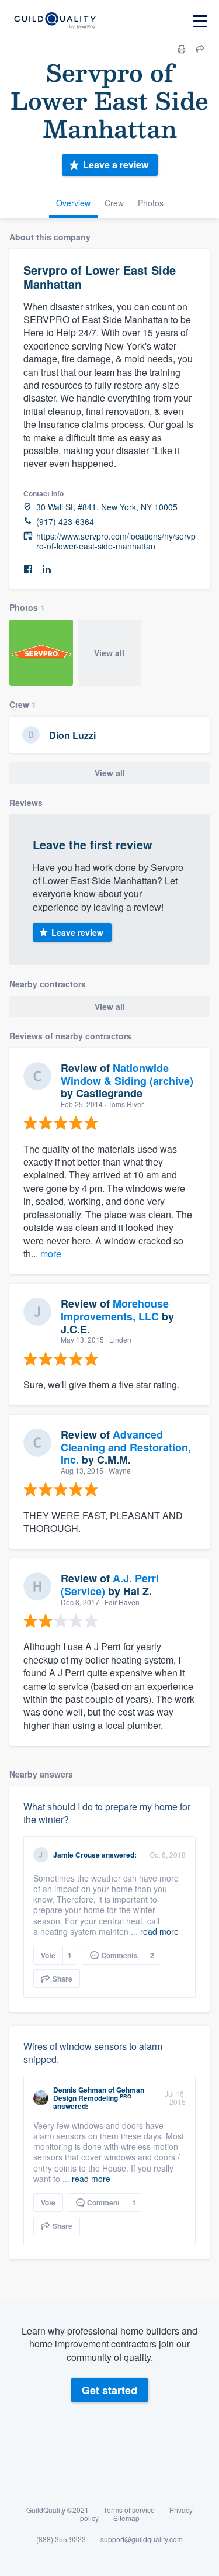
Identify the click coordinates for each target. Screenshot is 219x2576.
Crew (114, 203)
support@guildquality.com (142, 2539)
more (51, 1254)
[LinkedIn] (47, 570)
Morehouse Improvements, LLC (115, 1310)
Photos (151, 203)
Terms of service (129, 2510)
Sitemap (126, 2518)
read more (159, 1931)
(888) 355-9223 (61, 2539)
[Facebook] (28, 570)
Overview (73, 203)
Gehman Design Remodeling (99, 2094)
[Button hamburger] (200, 21)
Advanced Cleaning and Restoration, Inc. (126, 1447)
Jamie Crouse (77, 1855)
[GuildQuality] (55, 21)
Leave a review (116, 165)
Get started (109, 2390)
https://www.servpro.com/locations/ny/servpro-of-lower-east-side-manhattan (116, 541)
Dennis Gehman (80, 2090)
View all (109, 653)
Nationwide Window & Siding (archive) (127, 1074)
